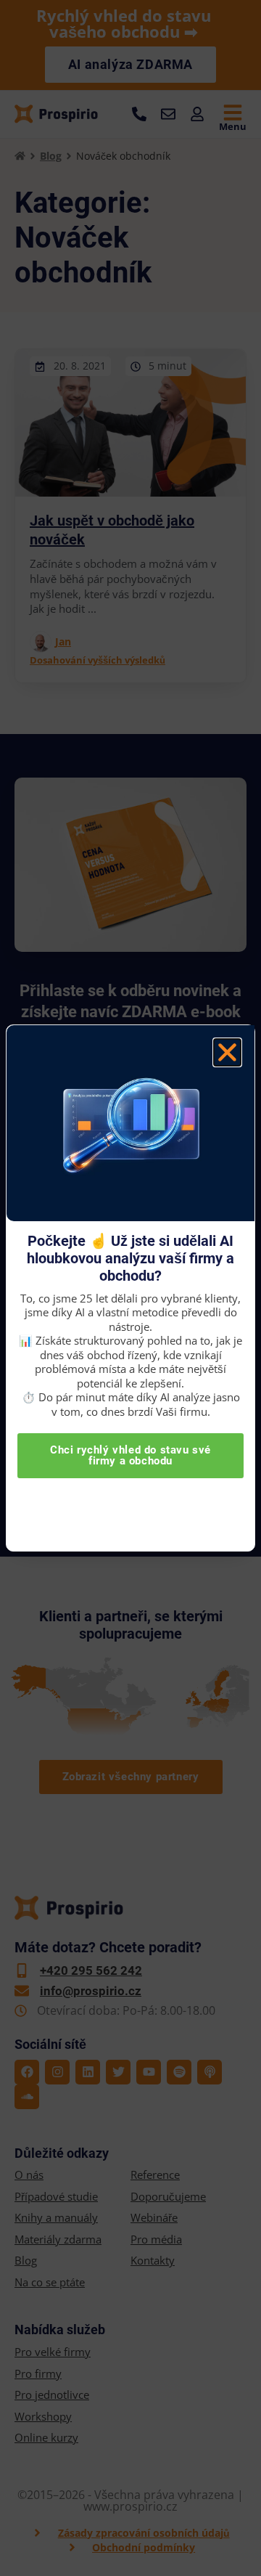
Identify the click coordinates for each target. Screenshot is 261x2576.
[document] (130, 1288)
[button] (227, 1052)
